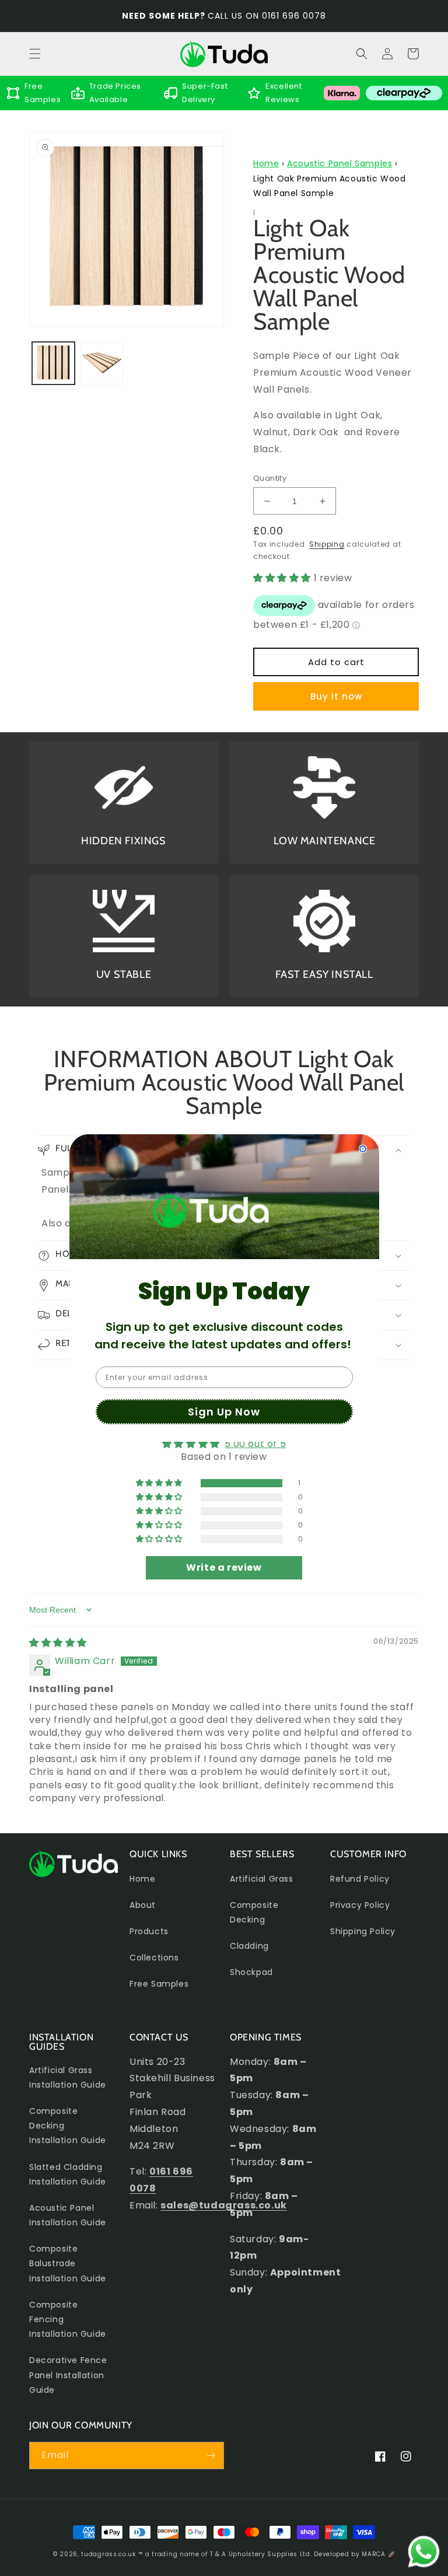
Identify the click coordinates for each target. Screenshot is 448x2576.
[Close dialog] (363, 1149)
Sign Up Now (224, 1412)
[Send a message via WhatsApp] (424, 2552)
